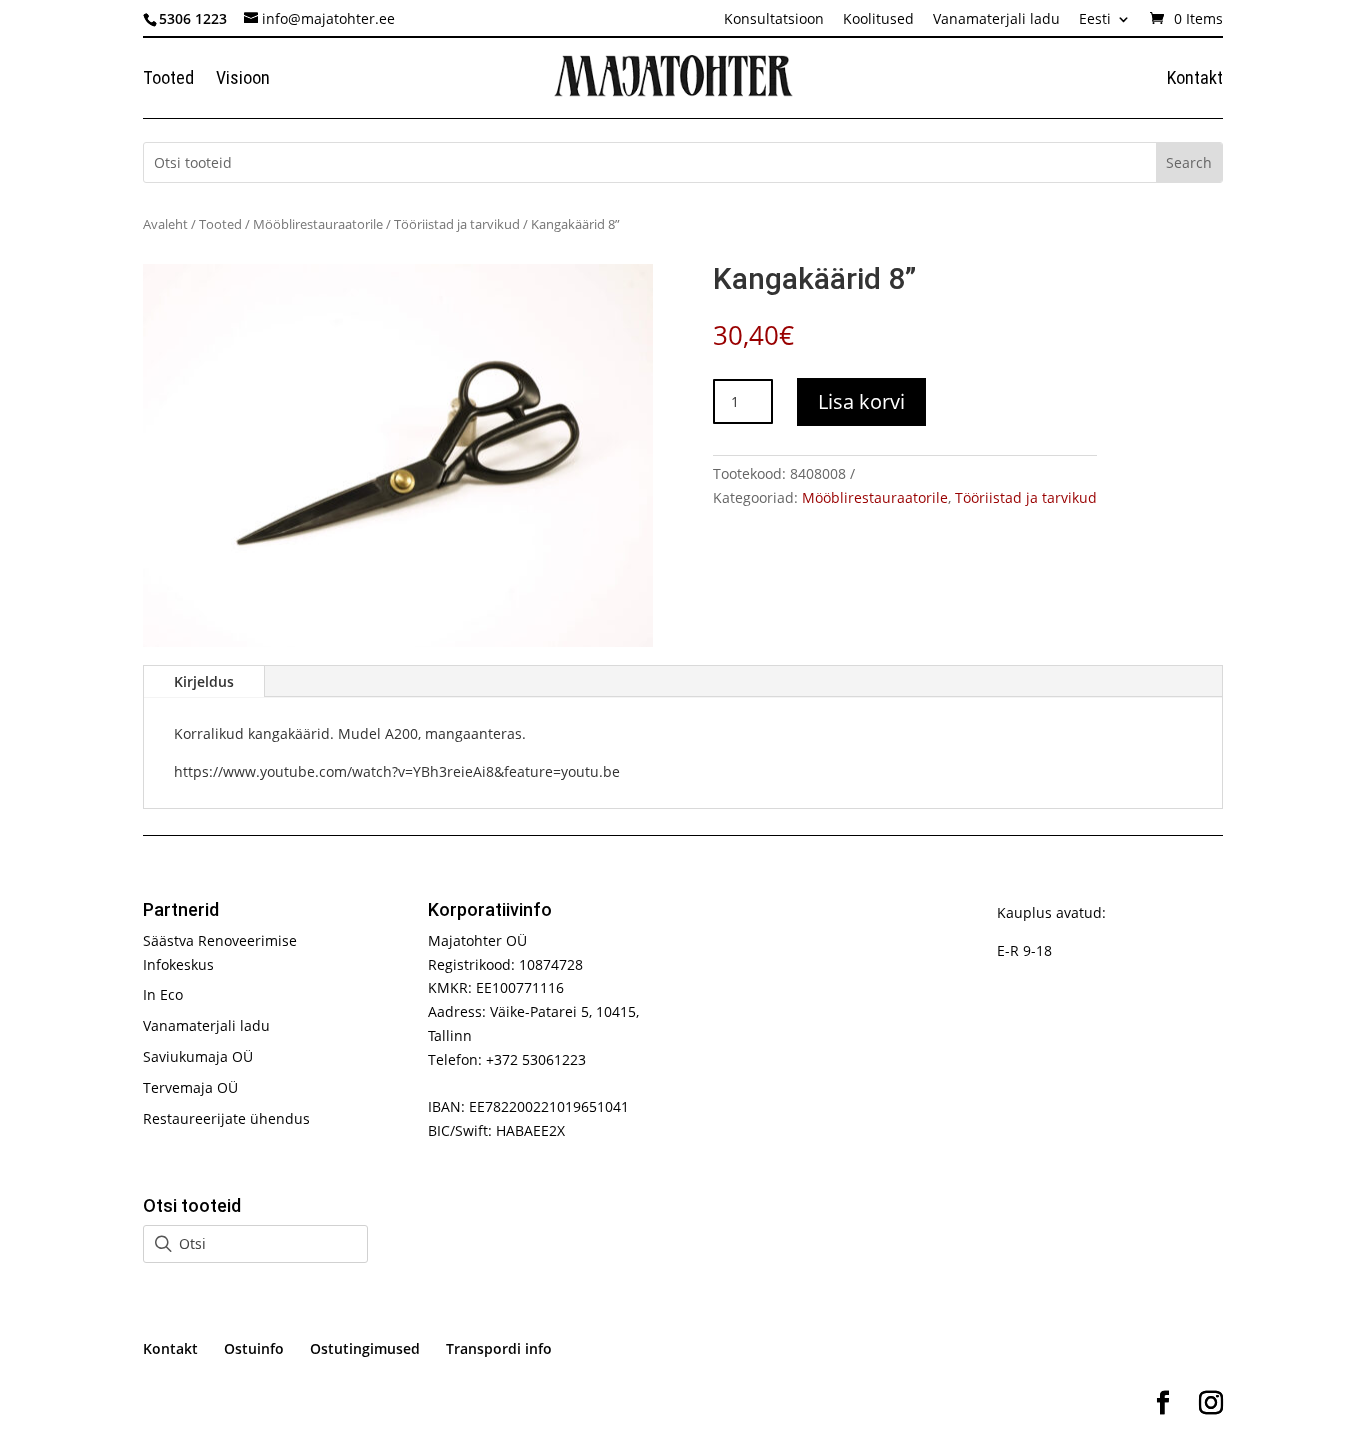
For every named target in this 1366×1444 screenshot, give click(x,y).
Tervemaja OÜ (190, 1087)
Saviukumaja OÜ (198, 1056)
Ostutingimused (365, 1348)
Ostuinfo (254, 1348)
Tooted (168, 79)
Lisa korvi (861, 401)
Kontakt (1195, 79)
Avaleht (165, 224)
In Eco (163, 994)
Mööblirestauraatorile (318, 224)
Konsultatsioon (774, 20)
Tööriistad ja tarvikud (457, 224)
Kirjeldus (204, 681)
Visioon (243, 79)
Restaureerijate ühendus (226, 1118)
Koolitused (878, 20)
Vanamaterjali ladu (996, 20)
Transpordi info (499, 1348)
